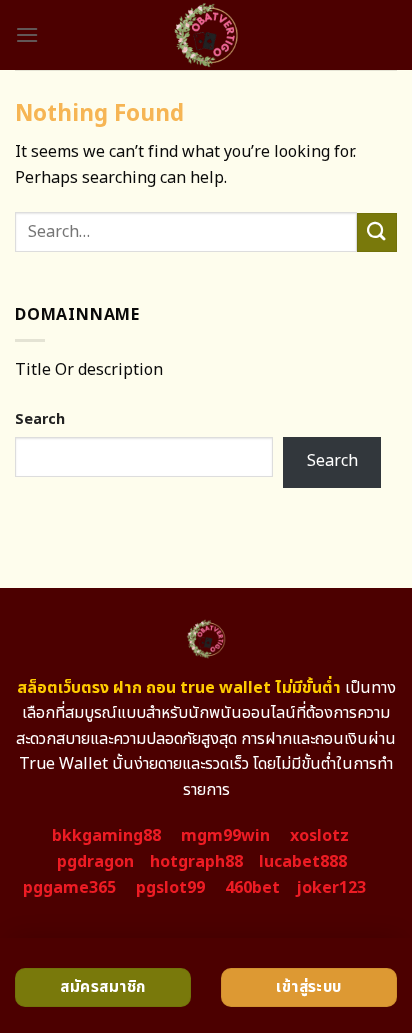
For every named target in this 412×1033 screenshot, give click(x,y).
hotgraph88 (196, 862)
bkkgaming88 (106, 836)
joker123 (331, 888)
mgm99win (225, 836)
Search (40, 419)
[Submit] (377, 232)
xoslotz (319, 836)
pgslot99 (170, 888)
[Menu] (27, 34)
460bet (252, 888)
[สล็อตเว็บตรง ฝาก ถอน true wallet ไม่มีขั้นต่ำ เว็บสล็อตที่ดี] (206, 35)
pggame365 (69, 888)
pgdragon (95, 862)
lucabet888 (303, 862)
